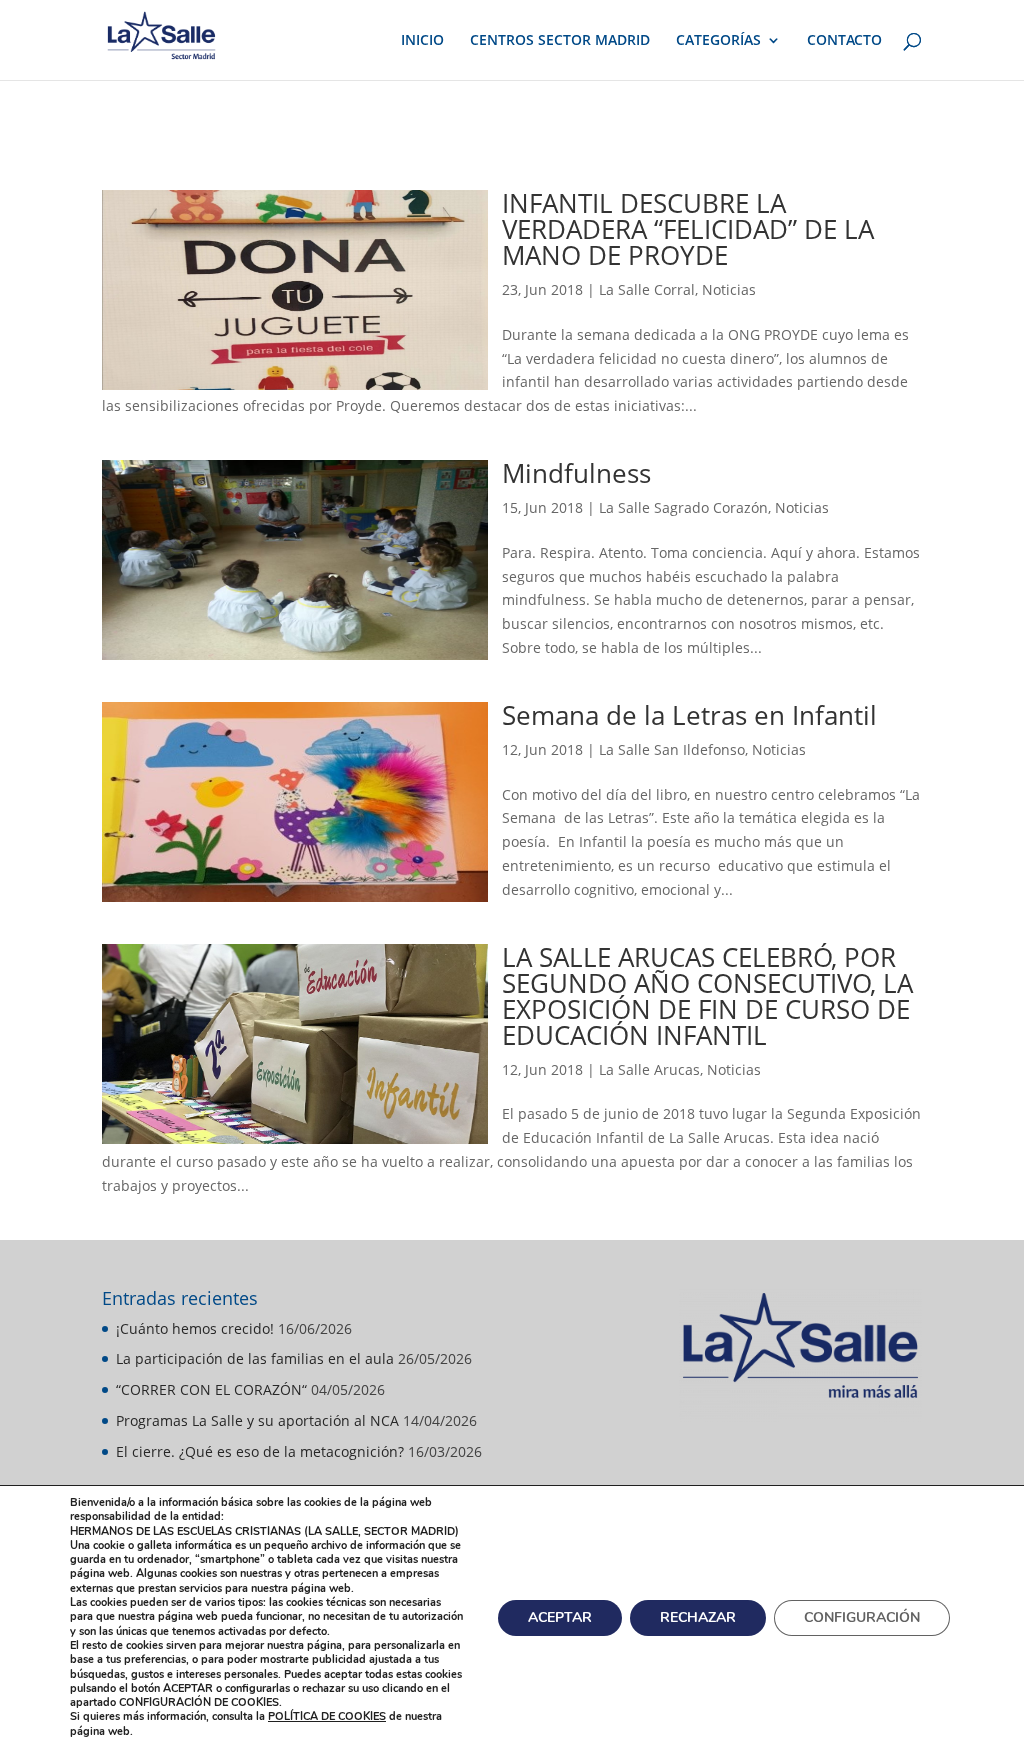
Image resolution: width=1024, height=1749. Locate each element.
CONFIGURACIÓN (862, 1616)
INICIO (422, 41)
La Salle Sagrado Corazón (683, 507)
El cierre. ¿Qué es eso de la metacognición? (260, 1451)
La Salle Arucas (649, 1069)
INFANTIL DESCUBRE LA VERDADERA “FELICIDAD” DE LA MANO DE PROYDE (688, 229)
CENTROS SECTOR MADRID (560, 41)
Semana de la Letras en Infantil (689, 715)
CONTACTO (844, 41)
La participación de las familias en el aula (255, 1358)
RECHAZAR (698, 1616)
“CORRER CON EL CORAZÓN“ (211, 1389)
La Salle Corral (647, 289)
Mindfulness (576, 473)
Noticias (729, 289)
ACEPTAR (560, 1616)
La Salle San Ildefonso (672, 749)
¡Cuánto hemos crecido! (195, 1328)
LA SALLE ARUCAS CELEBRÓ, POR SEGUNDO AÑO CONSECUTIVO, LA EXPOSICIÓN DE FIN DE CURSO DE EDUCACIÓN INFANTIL (707, 996)
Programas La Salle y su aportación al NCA (257, 1420)
